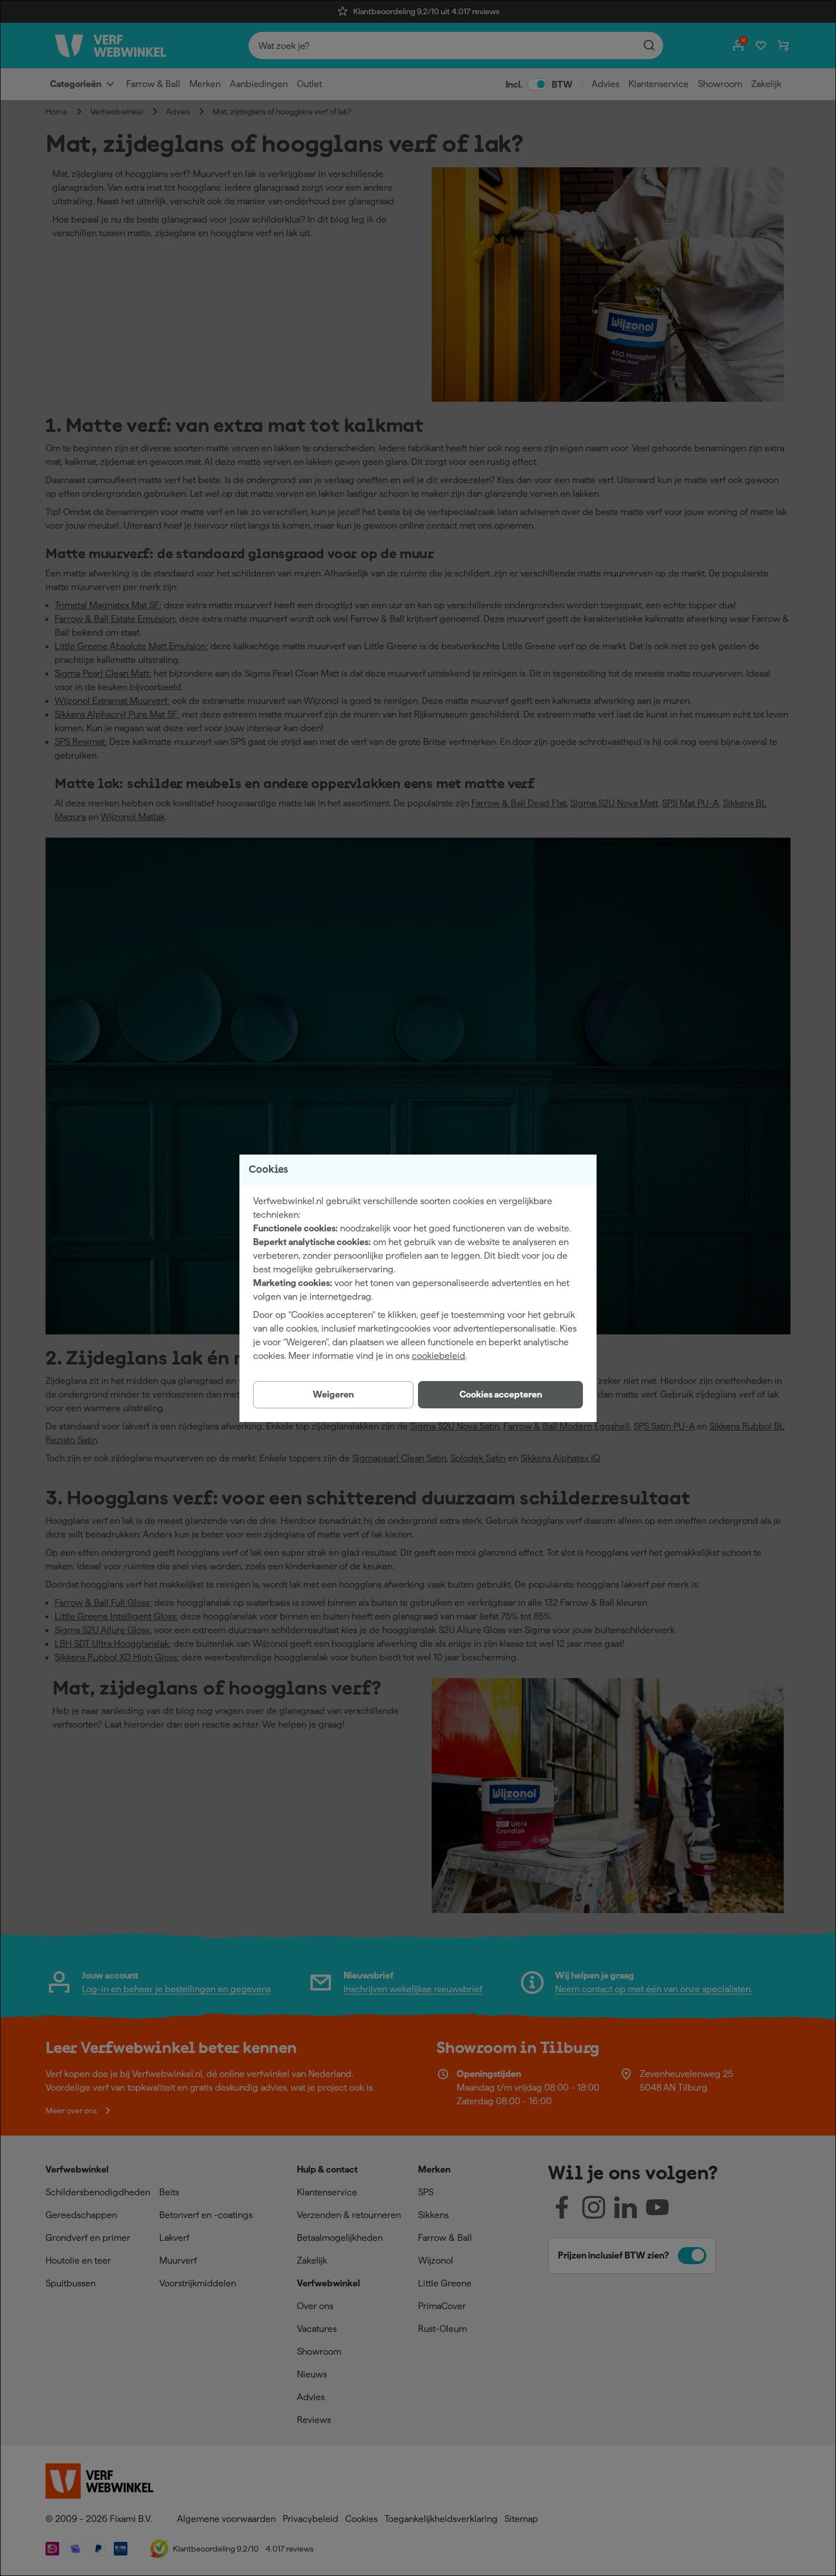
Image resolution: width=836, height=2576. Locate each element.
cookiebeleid (438, 1356)
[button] (500, 1395)
